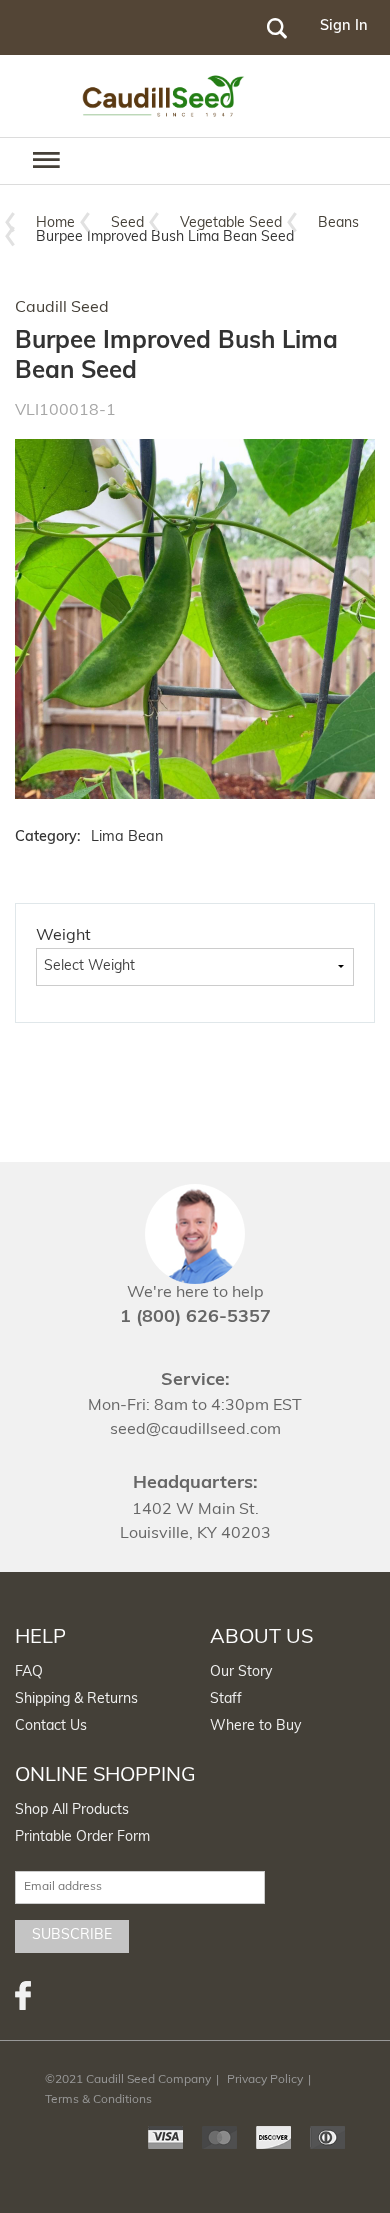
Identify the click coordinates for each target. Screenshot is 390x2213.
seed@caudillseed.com (195, 1430)
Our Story (241, 1672)
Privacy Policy (265, 2080)
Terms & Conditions (98, 2100)
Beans (338, 223)
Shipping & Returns (76, 1699)
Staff (226, 1699)
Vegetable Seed (231, 223)
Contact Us (51, 1726)
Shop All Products (72, 1810)
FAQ (29, 1672)
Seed (127, 223)
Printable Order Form (82, 1837)
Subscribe (72, 1935)
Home (55, 223)
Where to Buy (255, 1726)
